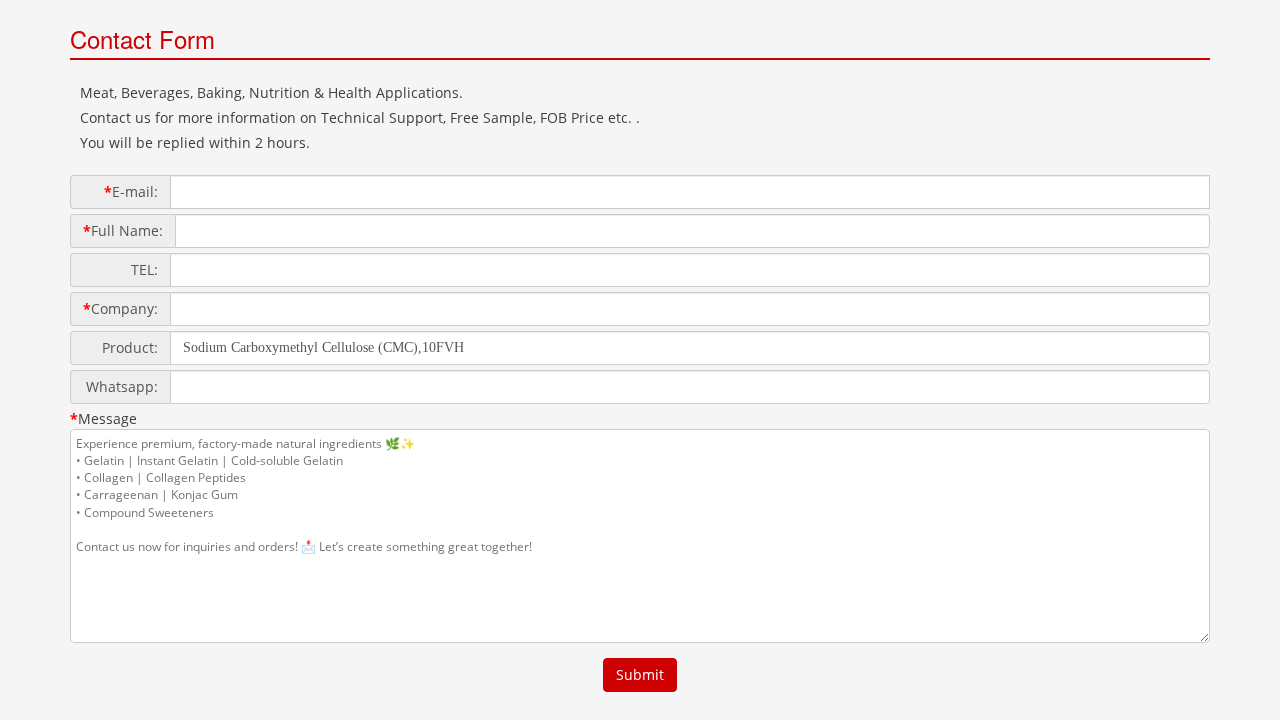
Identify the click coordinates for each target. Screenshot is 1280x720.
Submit (640, 674)
